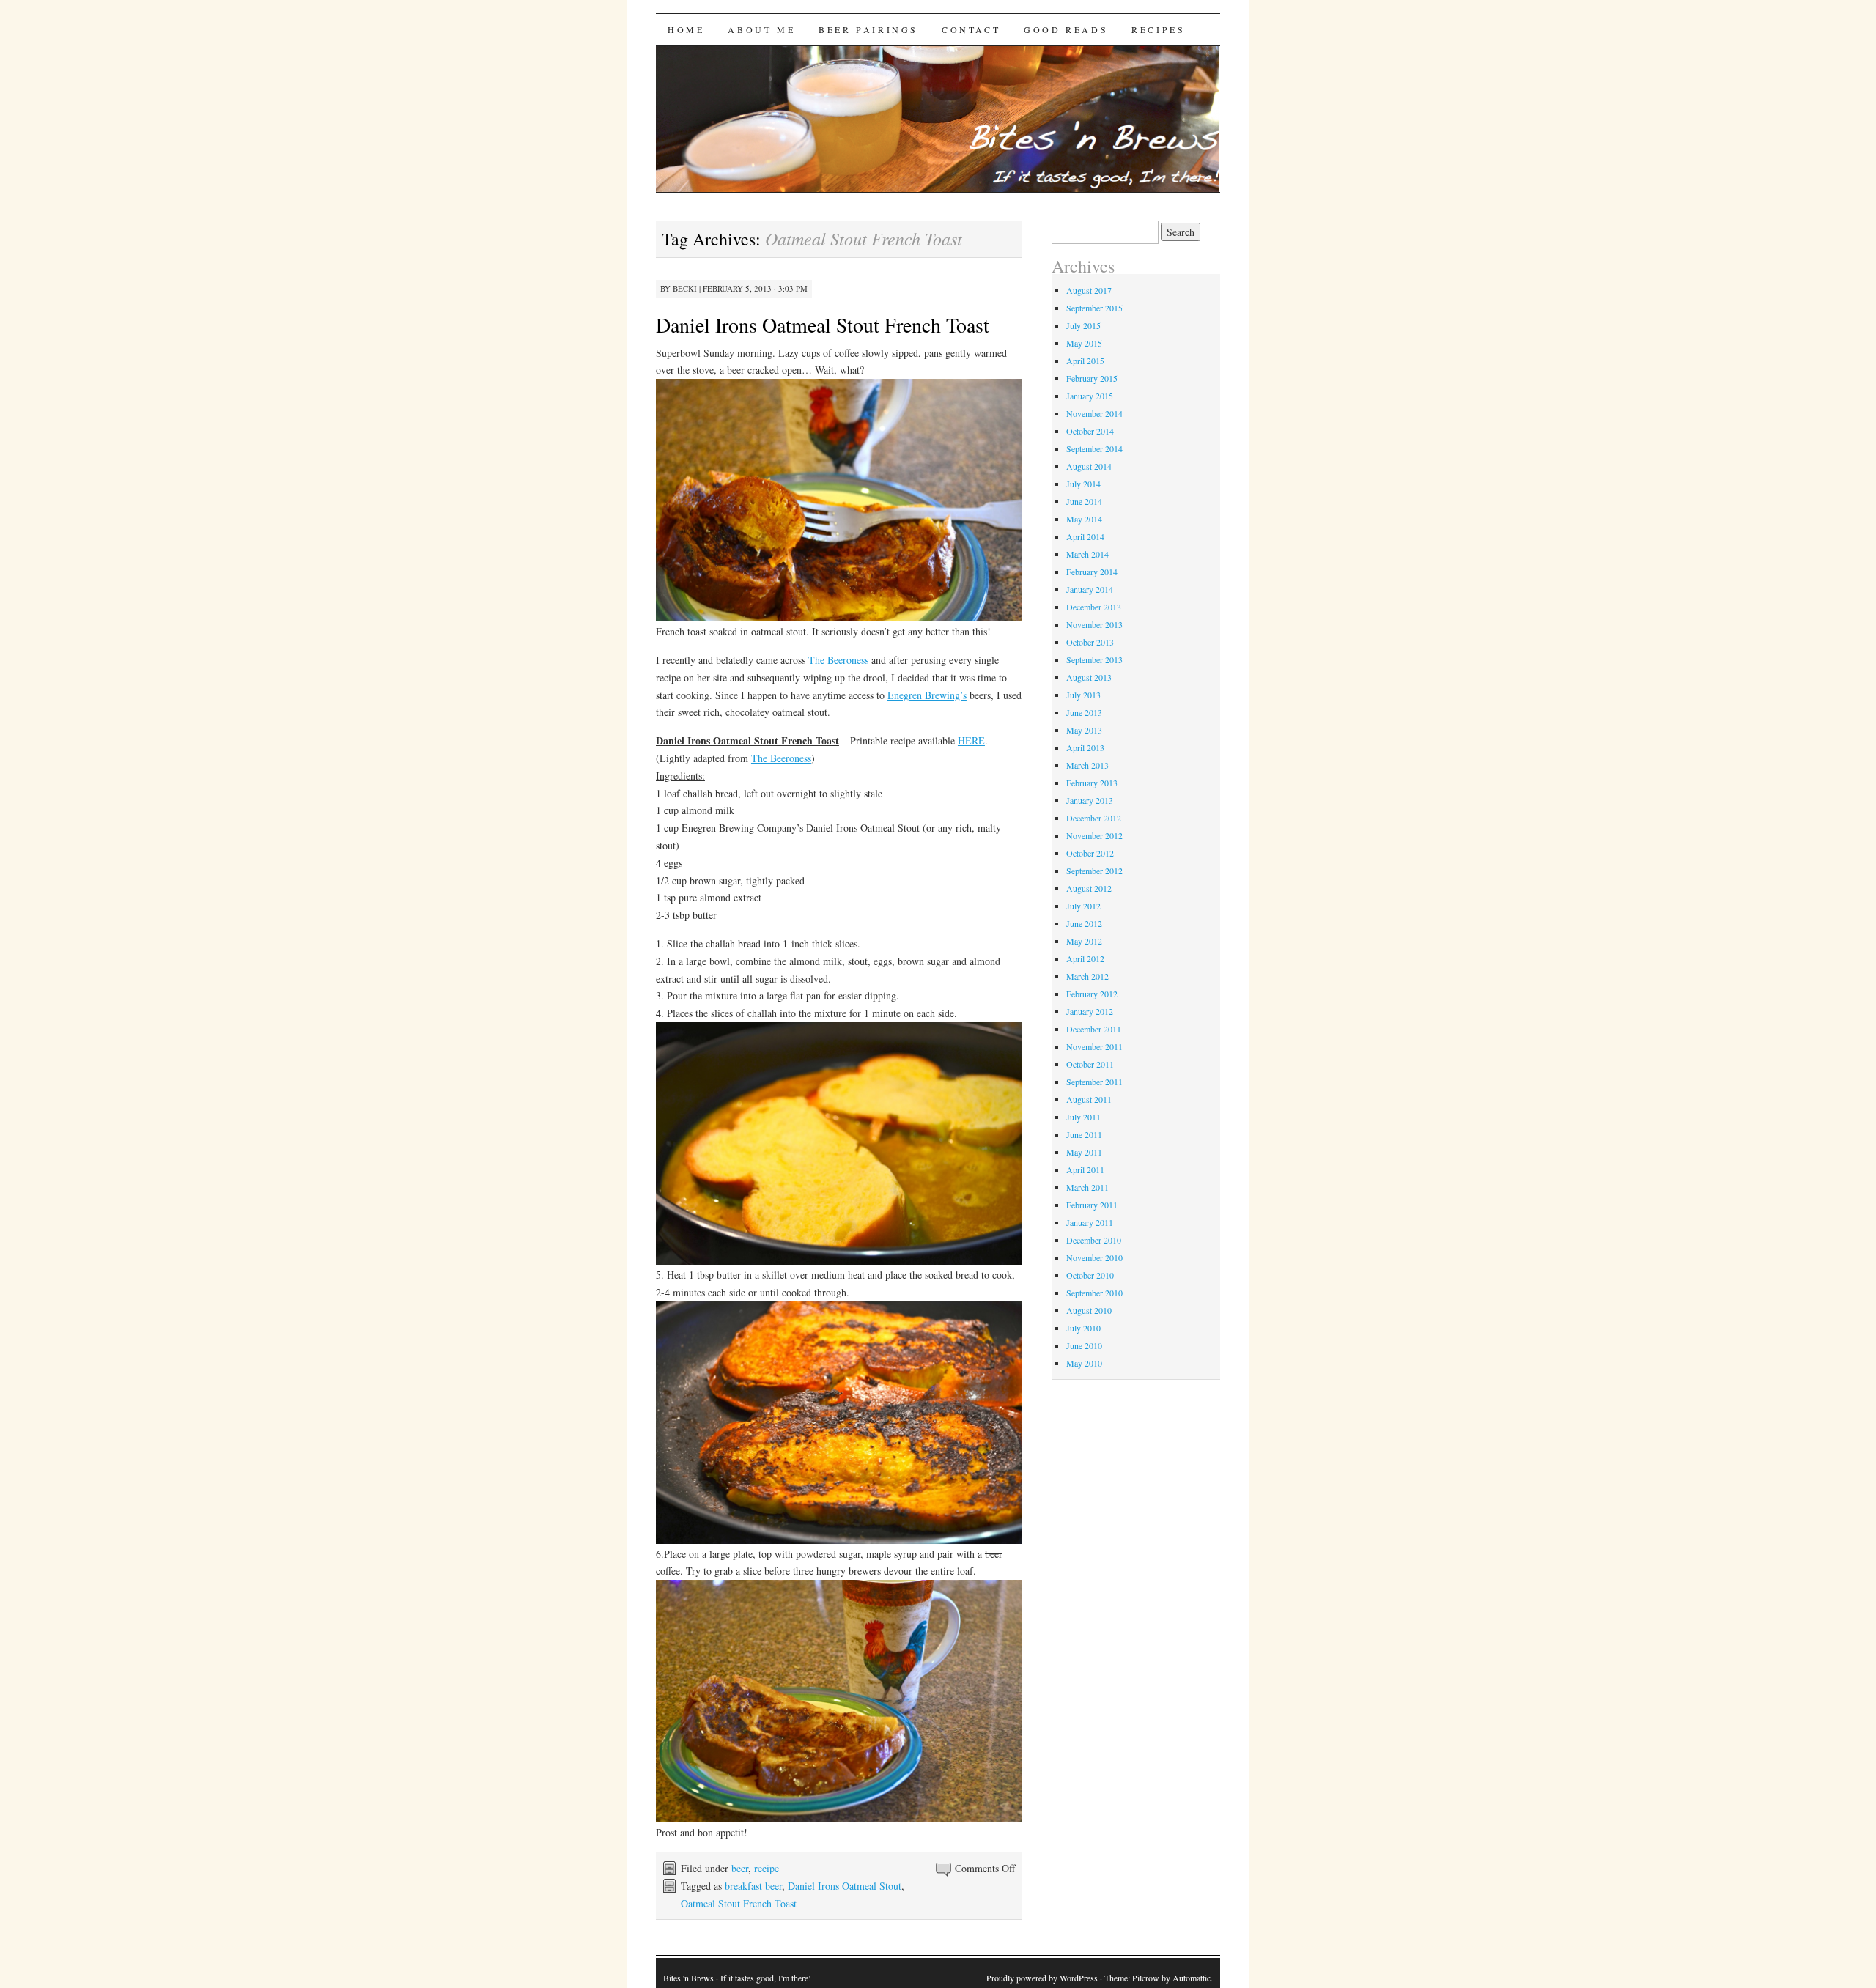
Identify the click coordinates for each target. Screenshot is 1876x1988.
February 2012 (1092, 994)
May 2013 (1084, 730)
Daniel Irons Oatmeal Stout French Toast (823, 325)
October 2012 (1090, 853)
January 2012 (1090, 1011)
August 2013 (1089, 677)
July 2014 (1083, 484)
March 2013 (1087, 765)
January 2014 (1090, 589)
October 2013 (1090, 642)
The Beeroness (838, 660)
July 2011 (1083, 1117)
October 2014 (1090, 431)
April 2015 (1085, 361)
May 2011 (1084, 1152)
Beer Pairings (868, 29)
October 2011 (1090, 1064)
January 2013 (1090, 800)
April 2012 (1085, 958)
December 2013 (1094, 607)
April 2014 (1085, 536)
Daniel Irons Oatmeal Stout (845, 1886)
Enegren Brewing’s (927, 695)
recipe (767, 1868)
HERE (971, 740)
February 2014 (1092, 572)
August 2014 (1089, 466)
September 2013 (1094, 659)
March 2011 (1087, 1187)
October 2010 (1090, 1275)
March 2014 (1087, 554)
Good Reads (1066, 29)
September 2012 (1094, 871)
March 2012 (1087, 976)
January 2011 (1090, 1222)
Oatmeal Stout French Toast (739, 1903)
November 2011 (1094, 1046)
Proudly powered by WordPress (1042, 1978)
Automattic (1192, 1978)
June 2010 (1084, 1345)
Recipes (1158, 29)
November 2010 (1094, 1257)
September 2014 (1094, 448)
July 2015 (1083, 325)
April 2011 (1085, 1169)
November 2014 (1094, 413)
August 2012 (1089, 888)
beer (740, 1868)
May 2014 (1084, 519)
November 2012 (1094, 835)
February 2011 (1092, 1205)
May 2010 (1084, 1363)
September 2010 (1094, 1293)
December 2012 (1094, 818)
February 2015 (1092, 378)
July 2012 (1083, 906)
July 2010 (1083, 1328)
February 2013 (1092, 783)
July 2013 (1083, 695)
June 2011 (1084, 1134)
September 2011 (1094, 1082)
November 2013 (1094, 624)
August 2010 (1089, 1310)
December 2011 (1094, 1029)
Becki (685, 288)
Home (686, 29)
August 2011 (1089, 1099)
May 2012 (1084, 941)
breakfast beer (753, 1886)
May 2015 (1084, 343)
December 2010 (1094, 1240)
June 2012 (1084, 923)
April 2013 (1085, 747)
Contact (971, 29)
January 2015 (1090, 396)
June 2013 (1084, 712)
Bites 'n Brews (688, 1978)
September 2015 (1094, 308)
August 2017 (1089, 290)
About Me (761, 29)
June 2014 (1084, 501)
